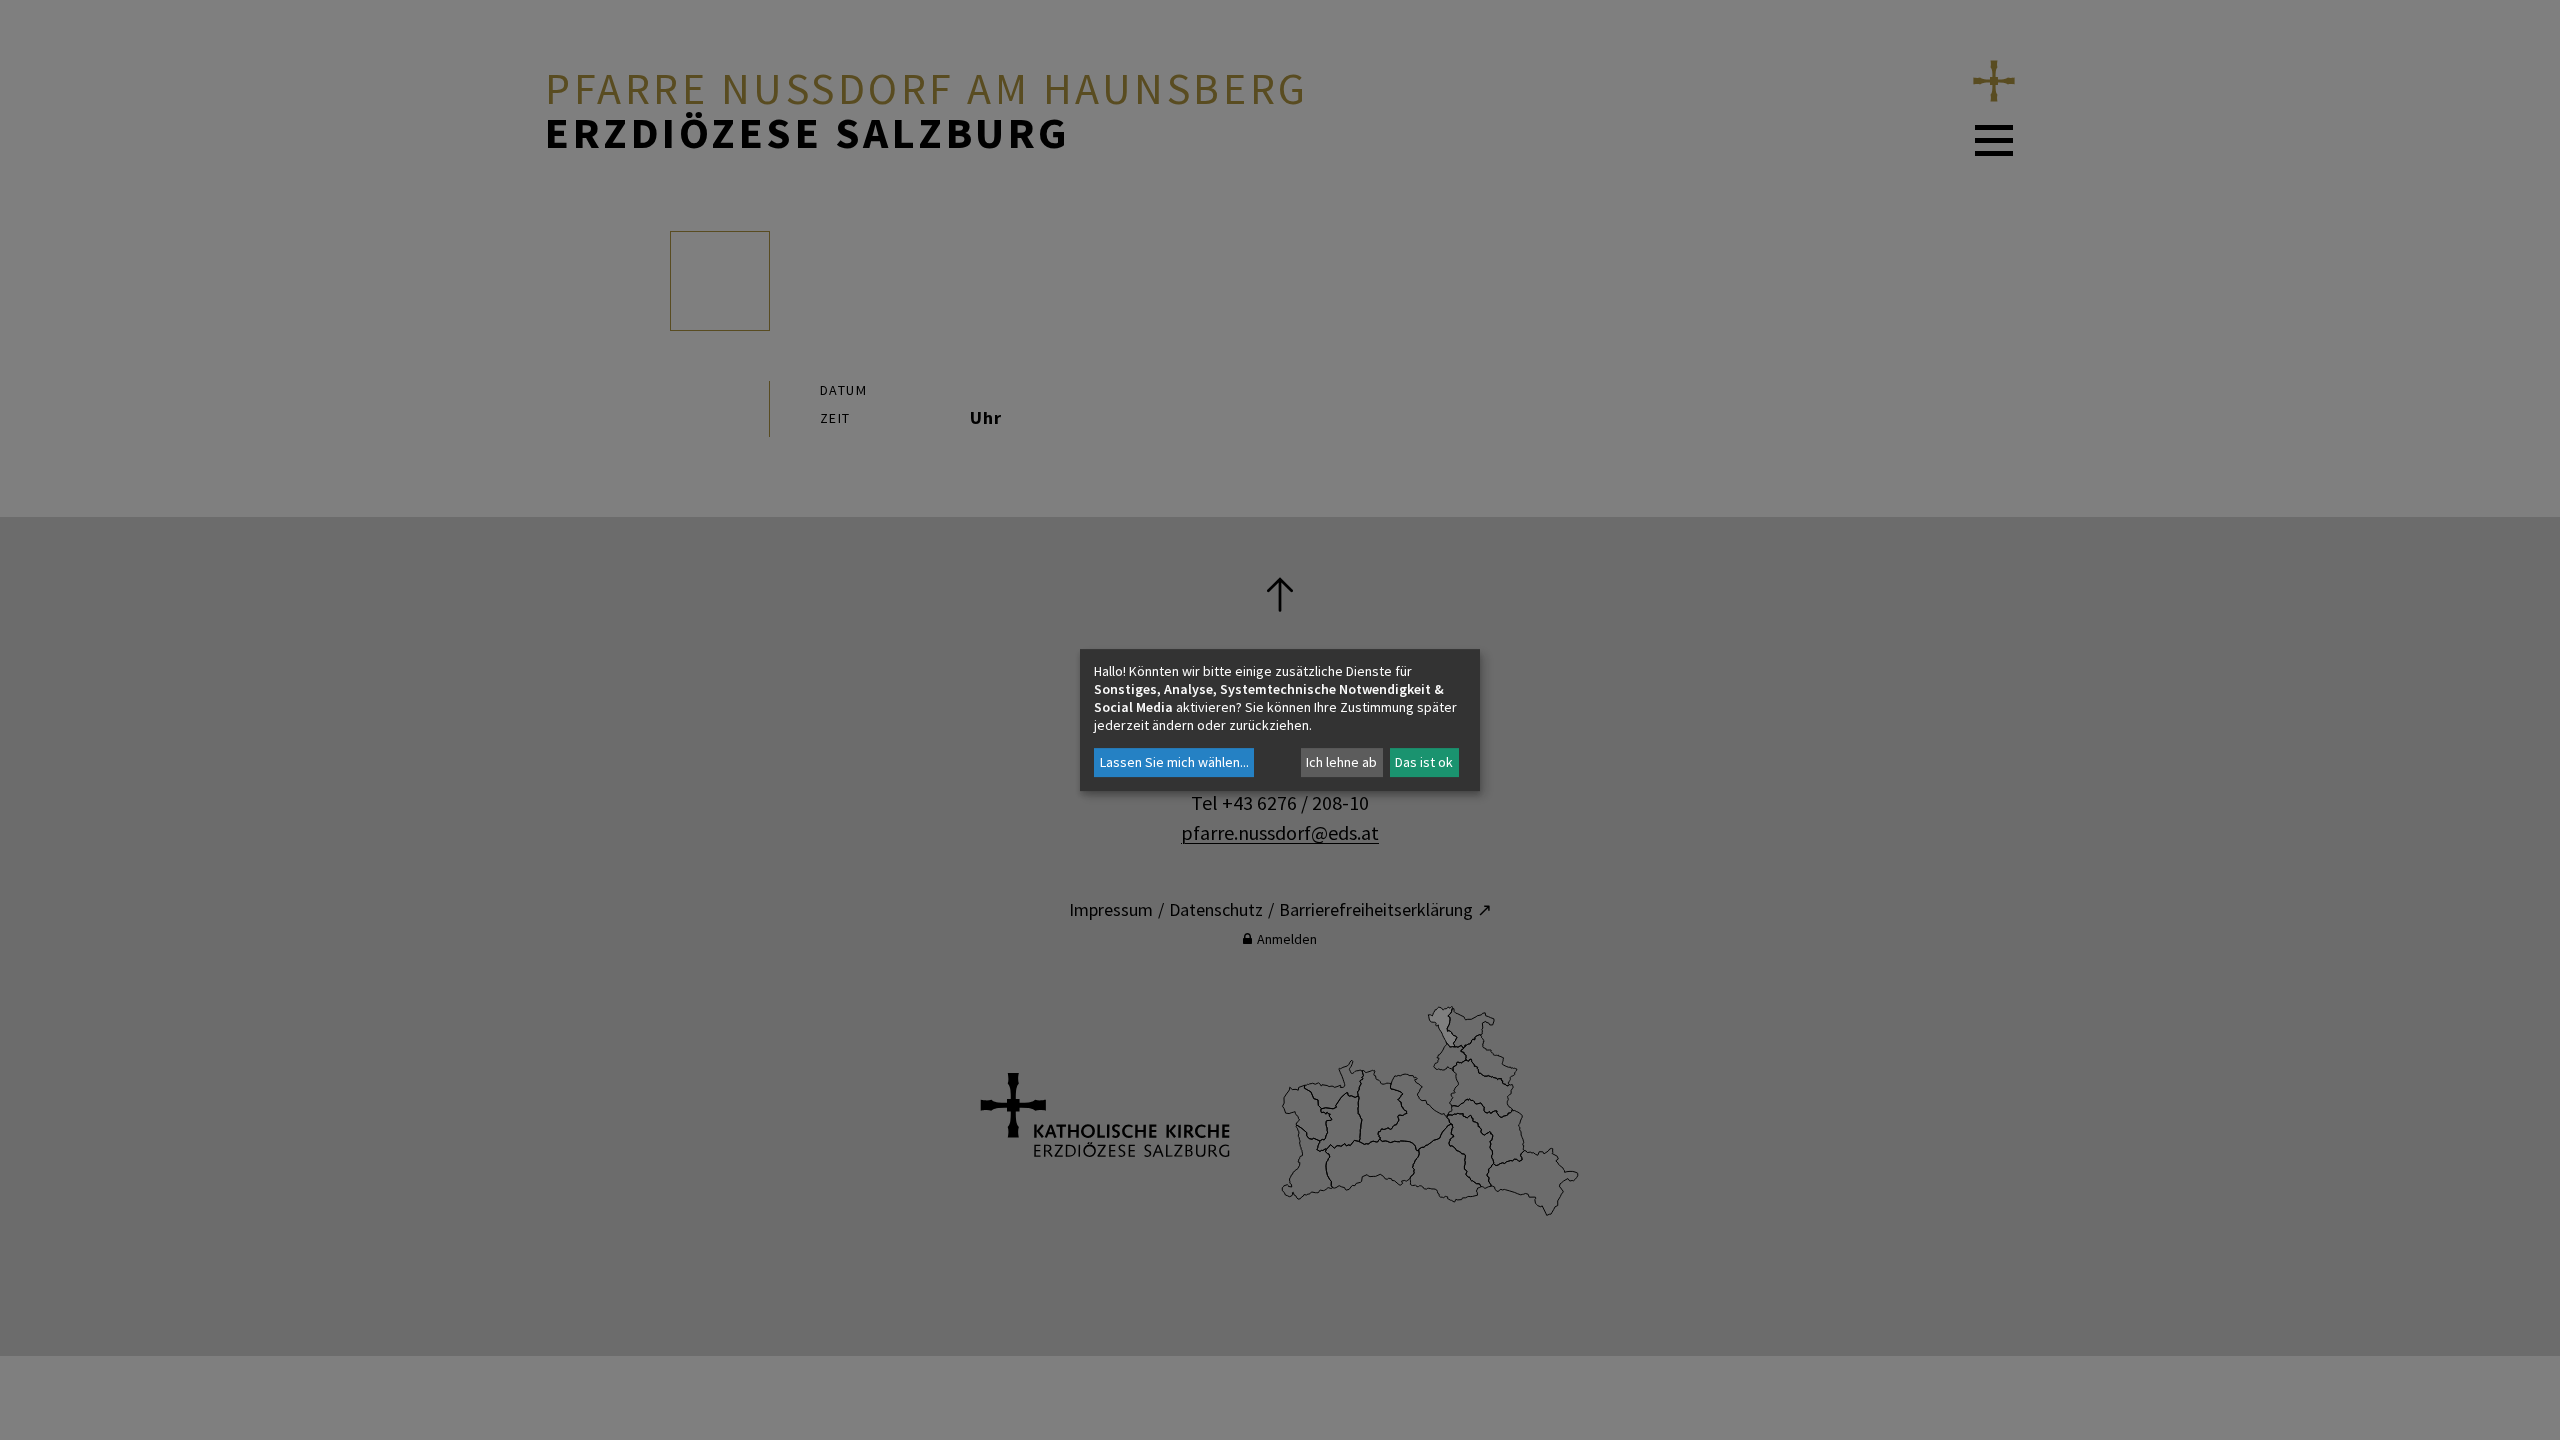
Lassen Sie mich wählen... (1174, 762)
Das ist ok (1424, 762)
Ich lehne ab (1341, 762)
